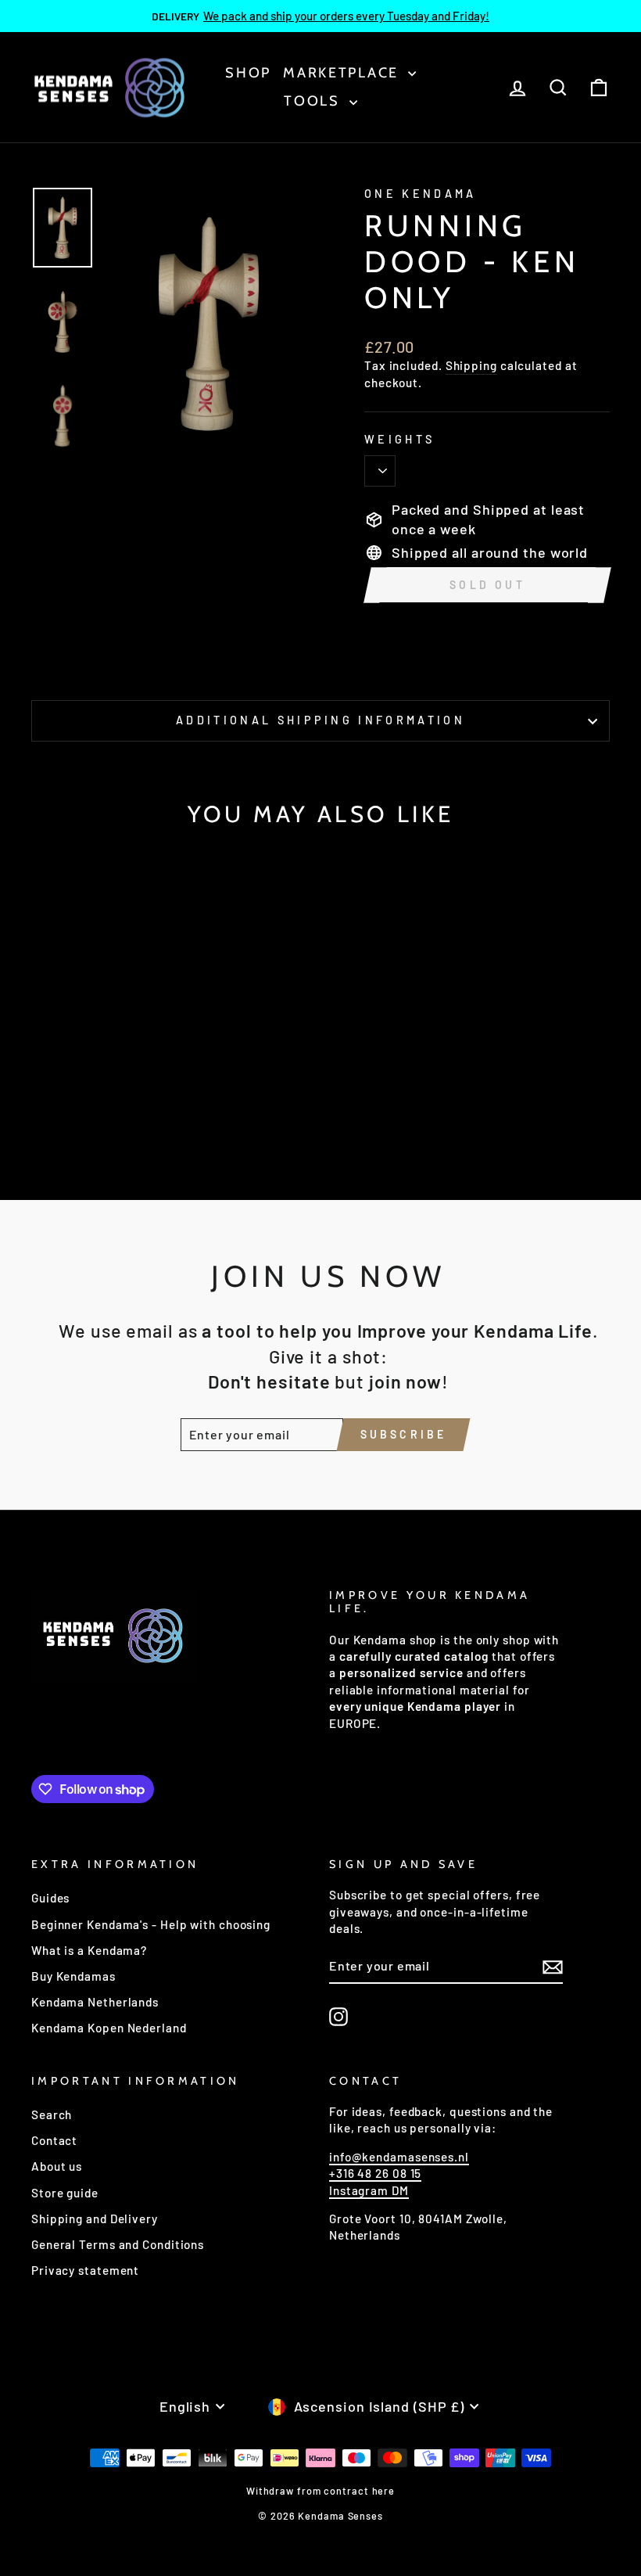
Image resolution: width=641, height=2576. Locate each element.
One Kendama (421, 194)
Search (52, 2114)
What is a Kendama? (89, 1950)
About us (57, 2166)
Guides (50, 1898)
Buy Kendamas (73, 1976)
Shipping (471, 365)
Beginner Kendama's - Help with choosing (151, 1924)
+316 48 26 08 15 (375, 2173)
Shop (248, 73)
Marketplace (343, 73)
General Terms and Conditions (118, 2244)
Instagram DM (369, 2190)
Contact (54, 2140)
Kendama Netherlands (95, 2002)
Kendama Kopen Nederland (109, 2028)
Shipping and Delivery (95, 2219)
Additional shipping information (320, 720)
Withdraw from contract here (320, 2491)
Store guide (65, 2193)
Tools (314, 101)
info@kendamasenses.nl (399, 2157)
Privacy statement (85, 2270)
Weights (399, 439)
